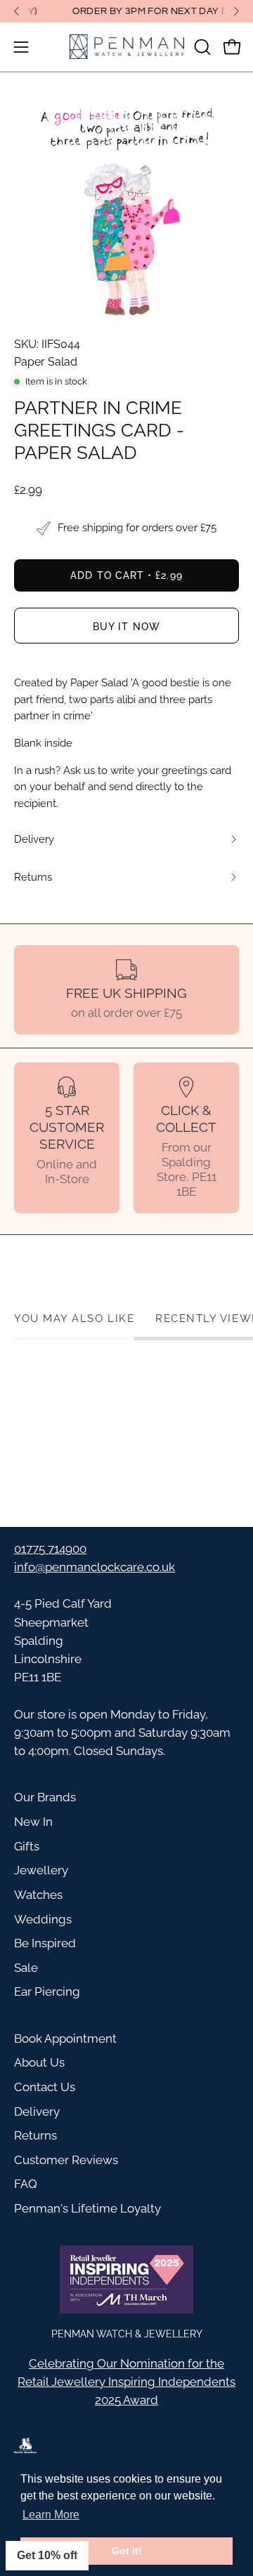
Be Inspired (45, 1943)
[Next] (236, 11)
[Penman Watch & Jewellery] (127, 47)
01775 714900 (50, 1549)
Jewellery (41, 1870)
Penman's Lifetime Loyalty (87, 2208)
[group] (126, 11)
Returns (35, 2135)
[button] (201, 47)
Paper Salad (46, 362)
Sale (26, 1968)
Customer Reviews (66, 2160)
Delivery (37, 2111)
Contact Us (45, 2087)
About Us (39, 2062)
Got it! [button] (127, 2551)
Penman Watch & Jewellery (127, 2334)
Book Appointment (65, 2038)
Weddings (43, 1919)
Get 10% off (47, 2555)
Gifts (27, 1846)
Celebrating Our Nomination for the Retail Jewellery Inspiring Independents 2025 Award (126, 2382)
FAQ (26, 2184)
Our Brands (45, 1797)
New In (33, 1822)
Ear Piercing (47, 1991)
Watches (38, 1895)
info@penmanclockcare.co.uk (95, 1567)
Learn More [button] (51, 2515)
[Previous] (17, 11)
